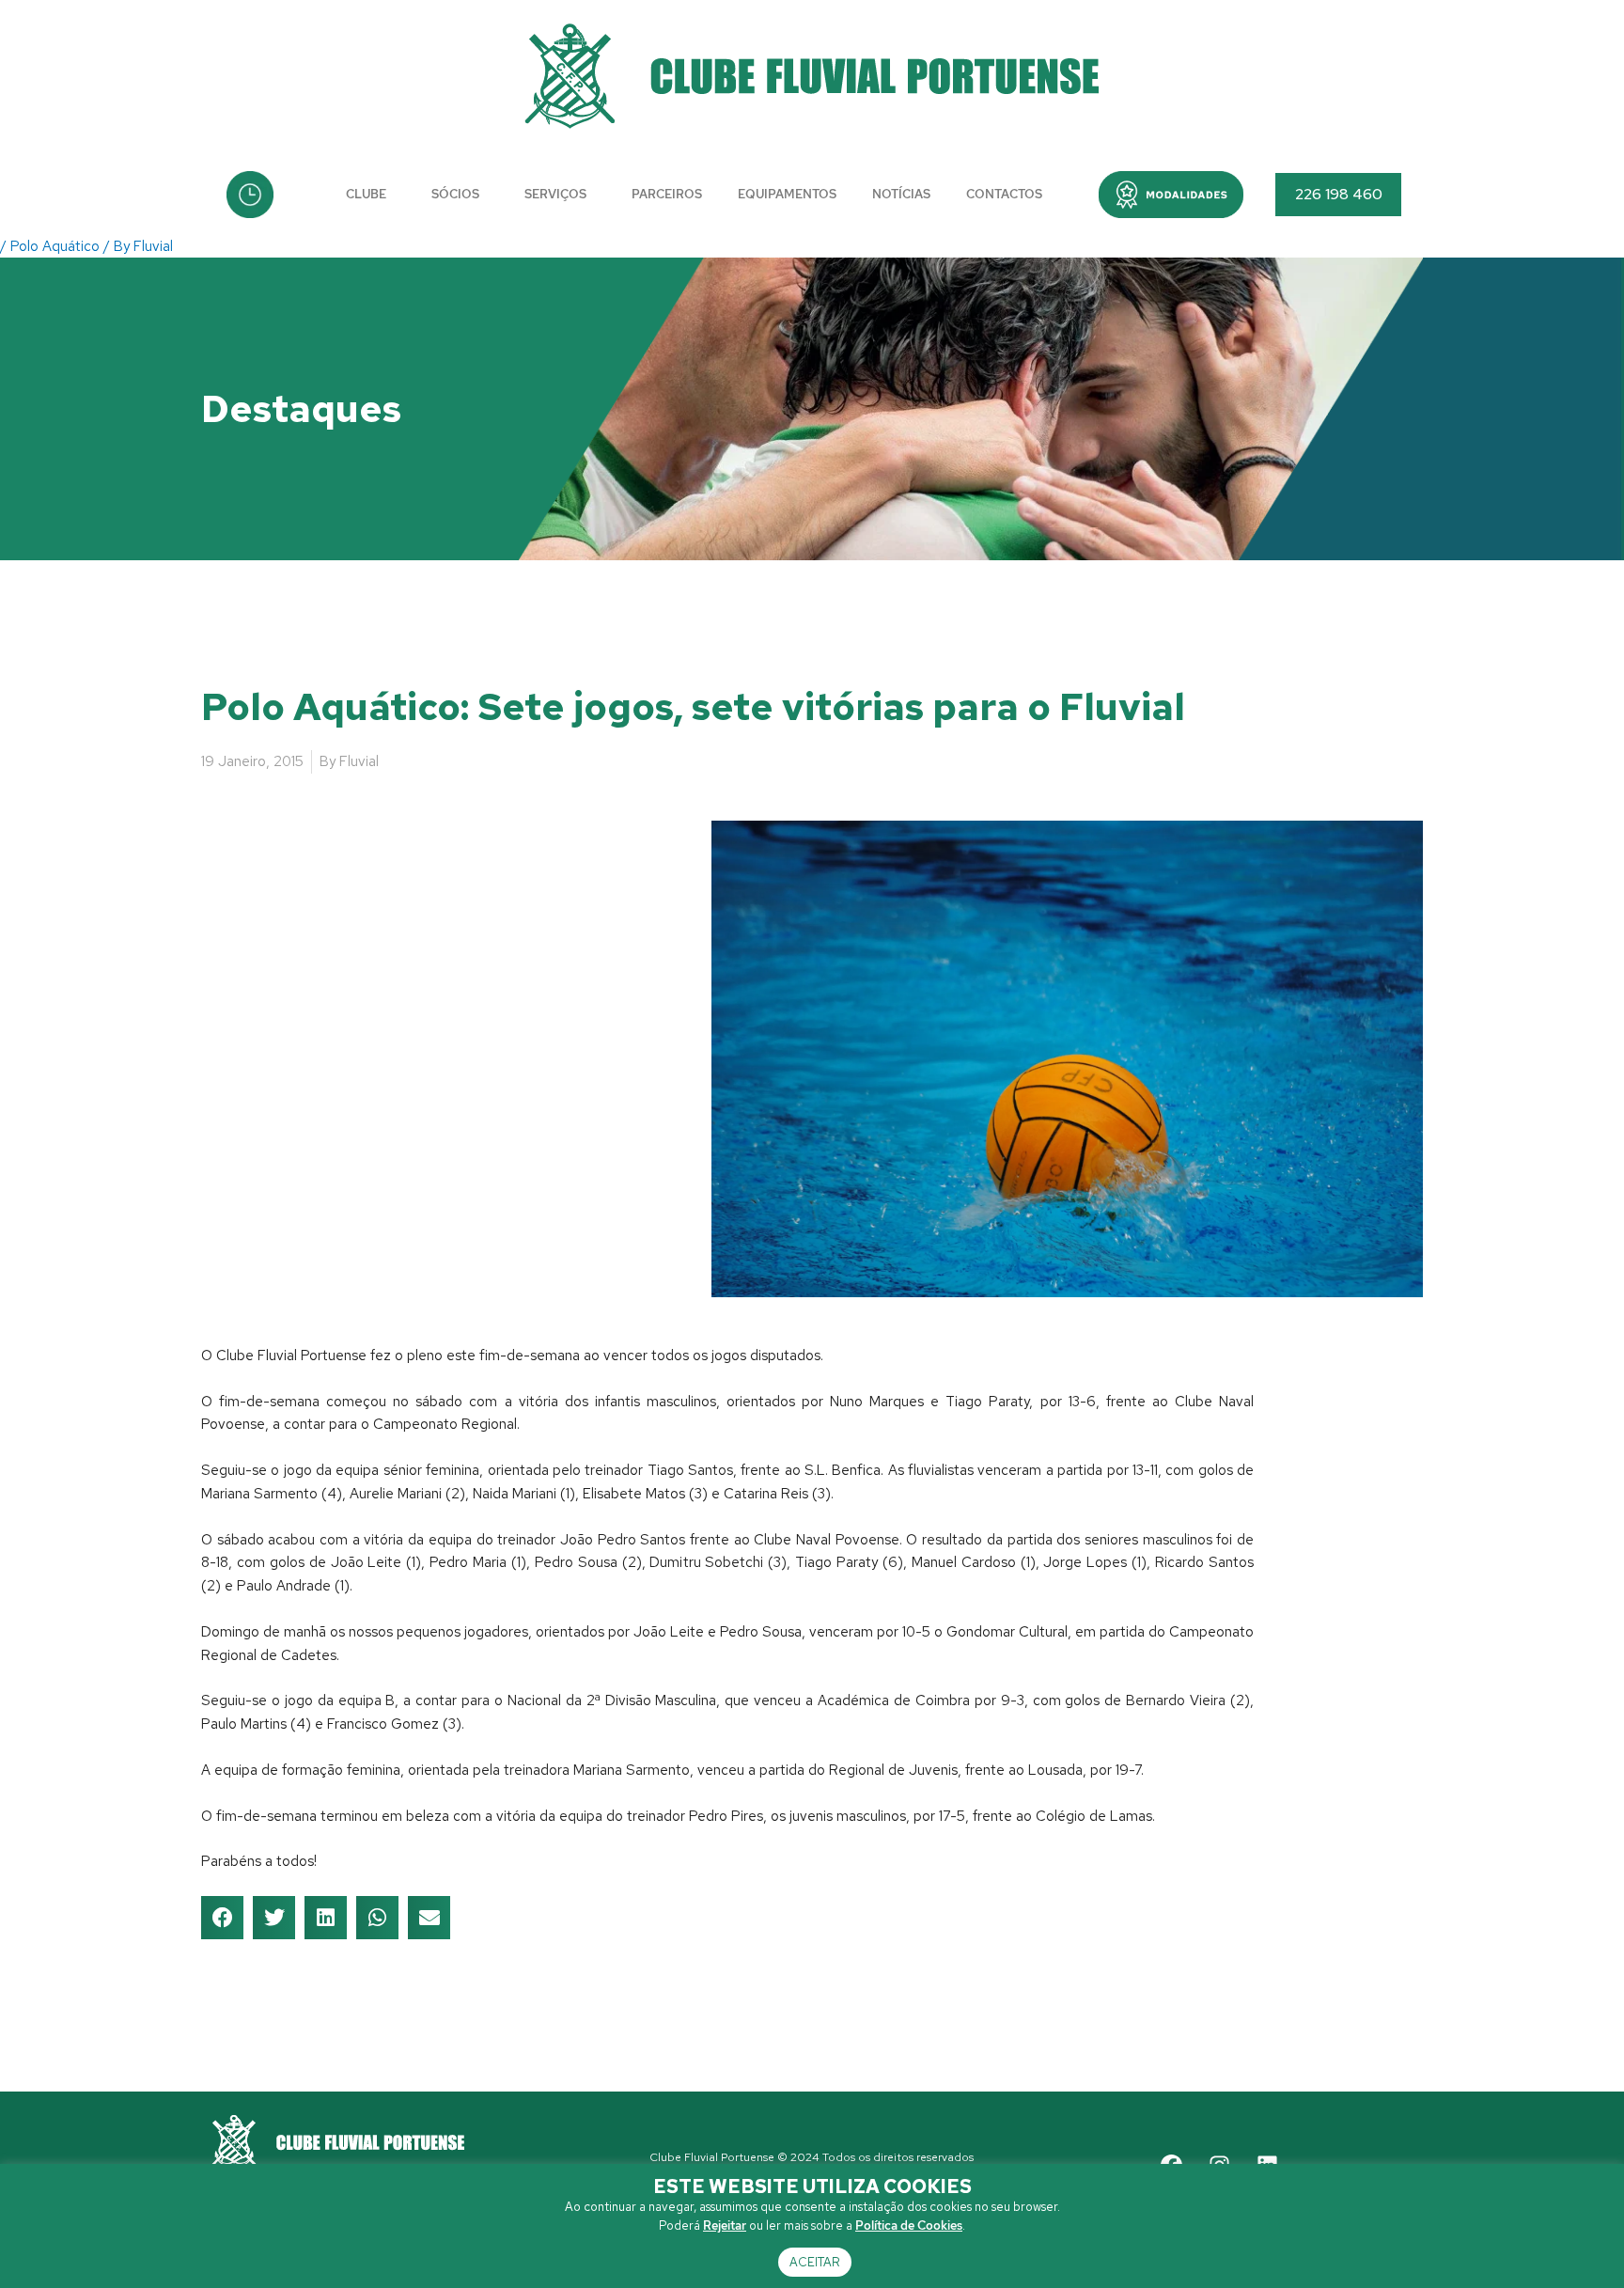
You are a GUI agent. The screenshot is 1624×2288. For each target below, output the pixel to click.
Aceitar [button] (815, 2262)
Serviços (555, 194)
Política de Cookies (909, 2225)
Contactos (1004, 194)
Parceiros (667, 194)
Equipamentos (787, 194)
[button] (1171, 195)
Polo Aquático (55, 246)
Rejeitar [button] (725, 2225)
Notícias (901, 194)
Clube (366, 194)
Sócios (455, 194)
